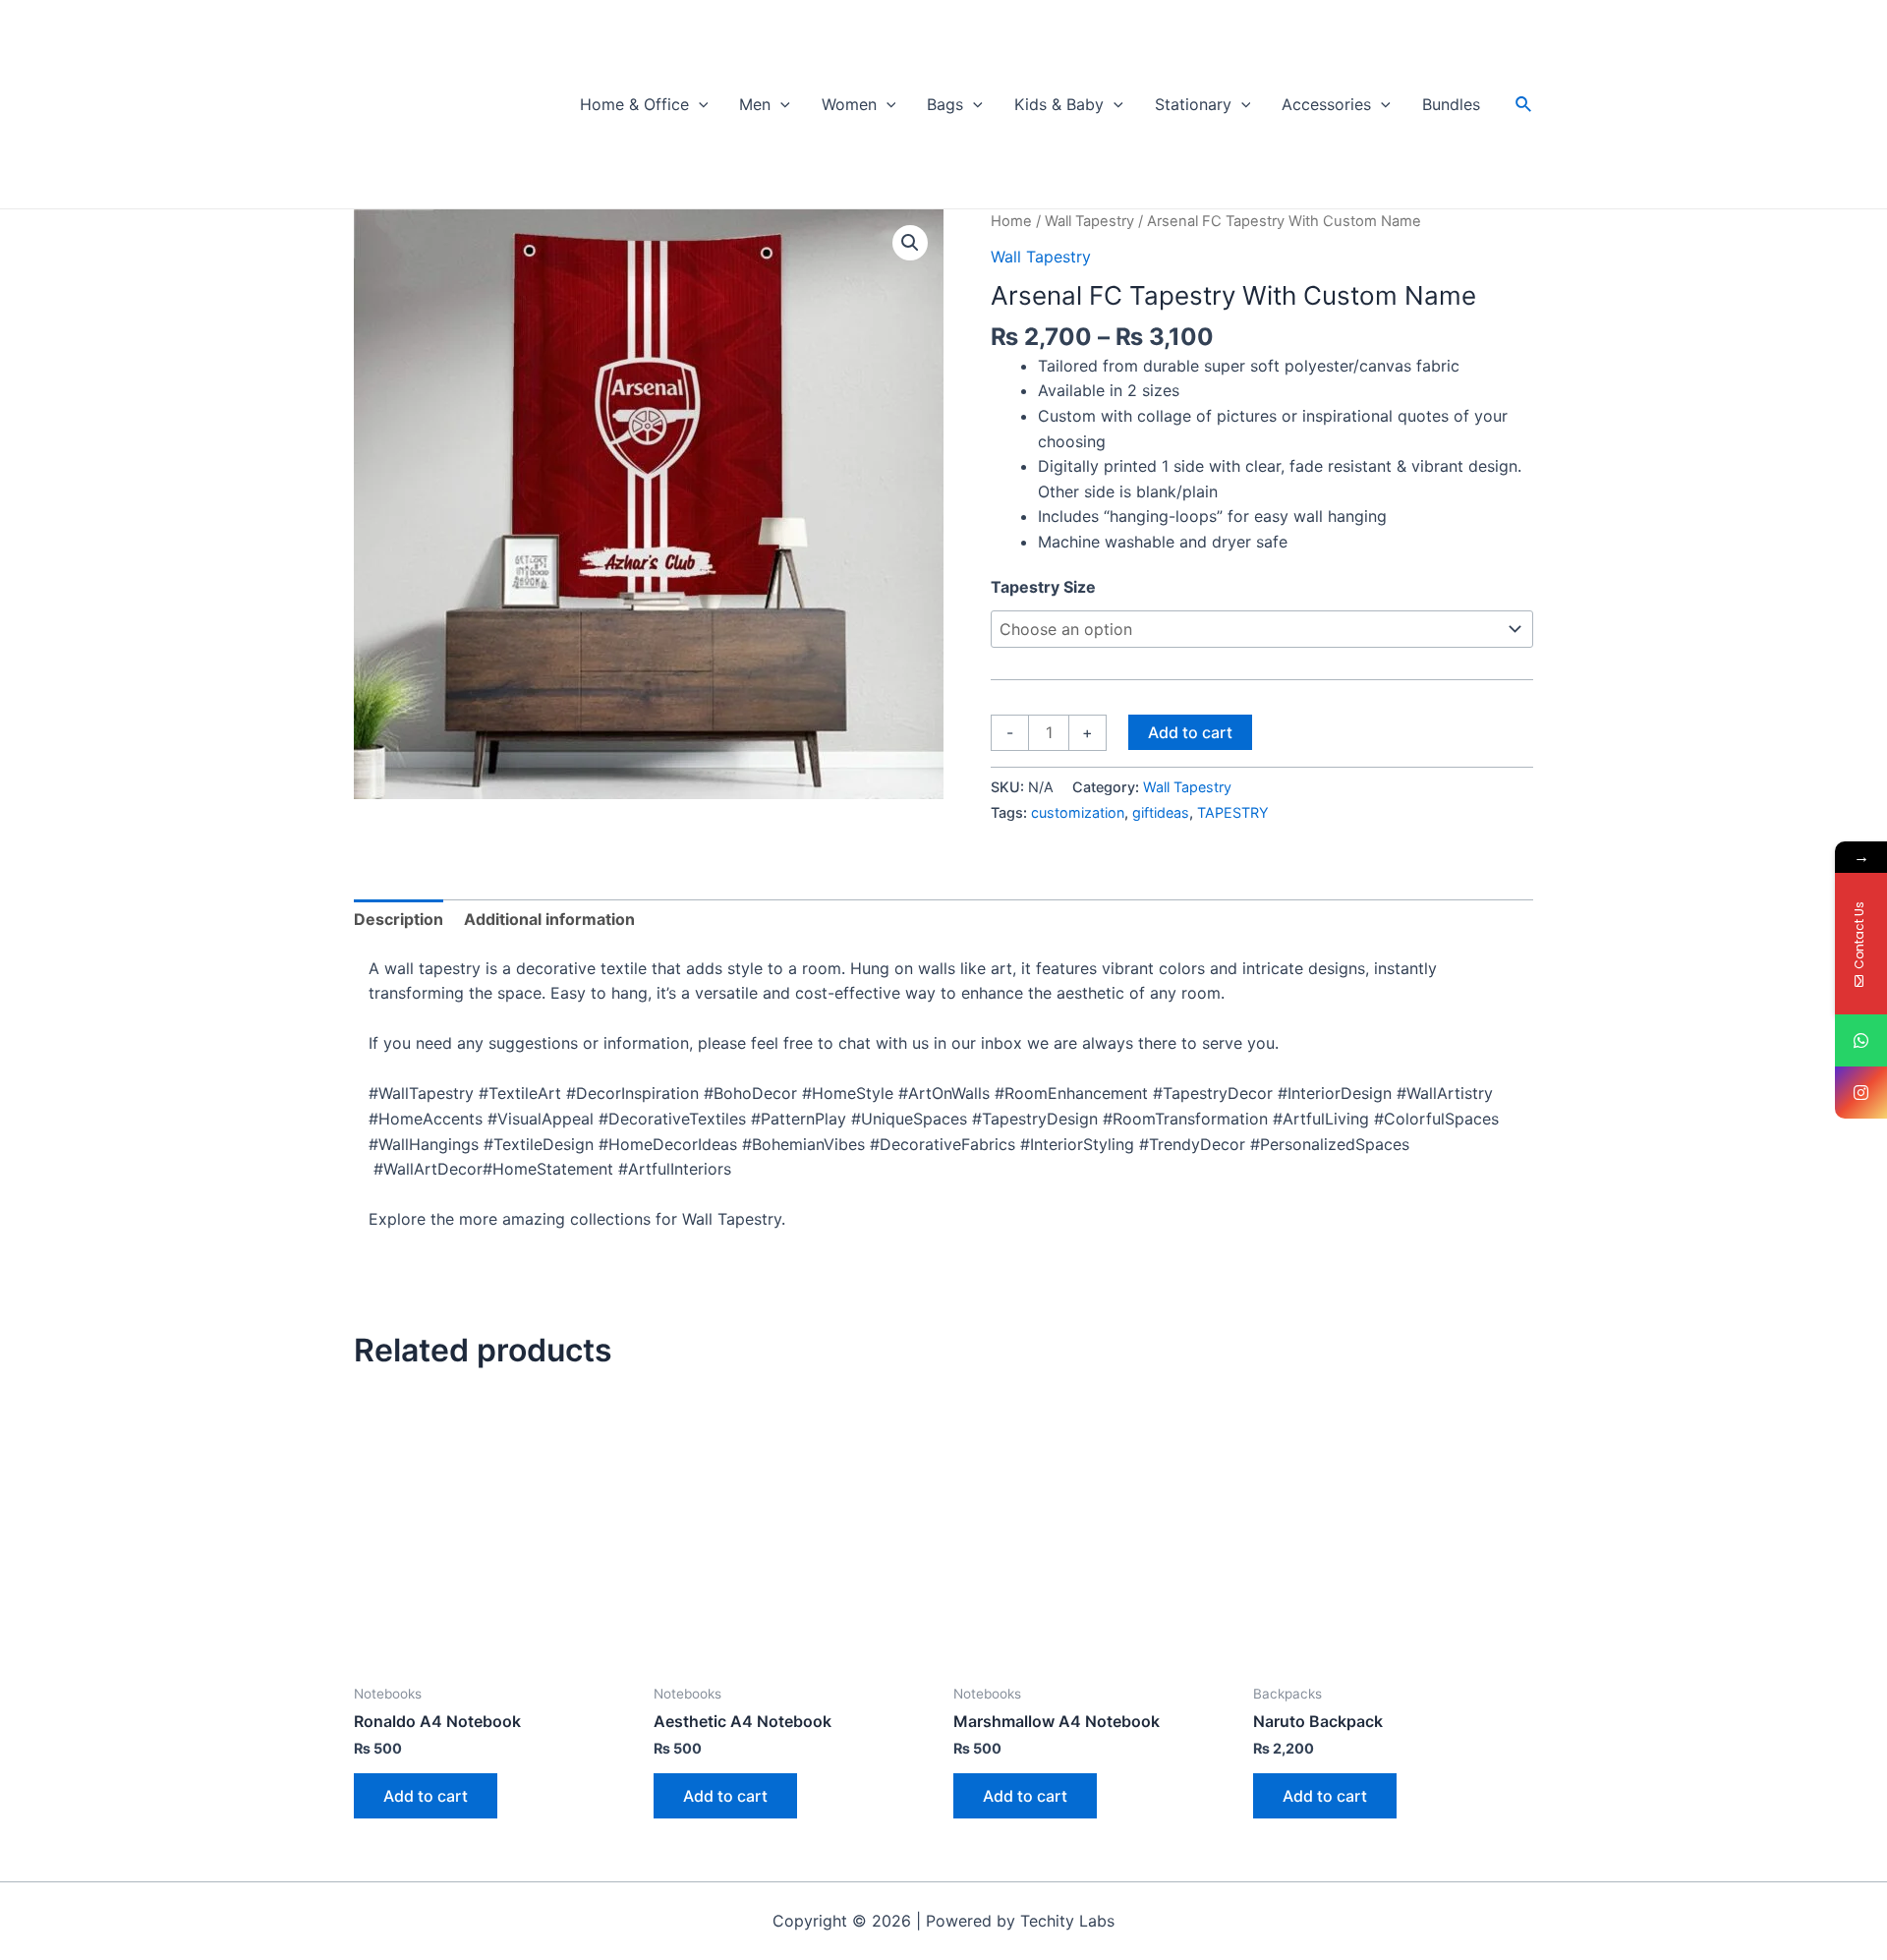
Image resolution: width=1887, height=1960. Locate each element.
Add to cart (1190, 732)
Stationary (1193, 104)
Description (399, 919)
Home (1011, 221)
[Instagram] (1861, 1093)
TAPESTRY (1233, 812)
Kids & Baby (1059, 104)
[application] (699, 104)
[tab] (399, 920)
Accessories (1326, 104)
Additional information (549, 919)
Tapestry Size (1043, 587)
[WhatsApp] (1861, 1040)
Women (849, 104)
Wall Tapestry (1089, 221)
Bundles (1451, 104)
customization (1078, 812)
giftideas (1161, 812)
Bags (945, 104)
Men (755, 104)
